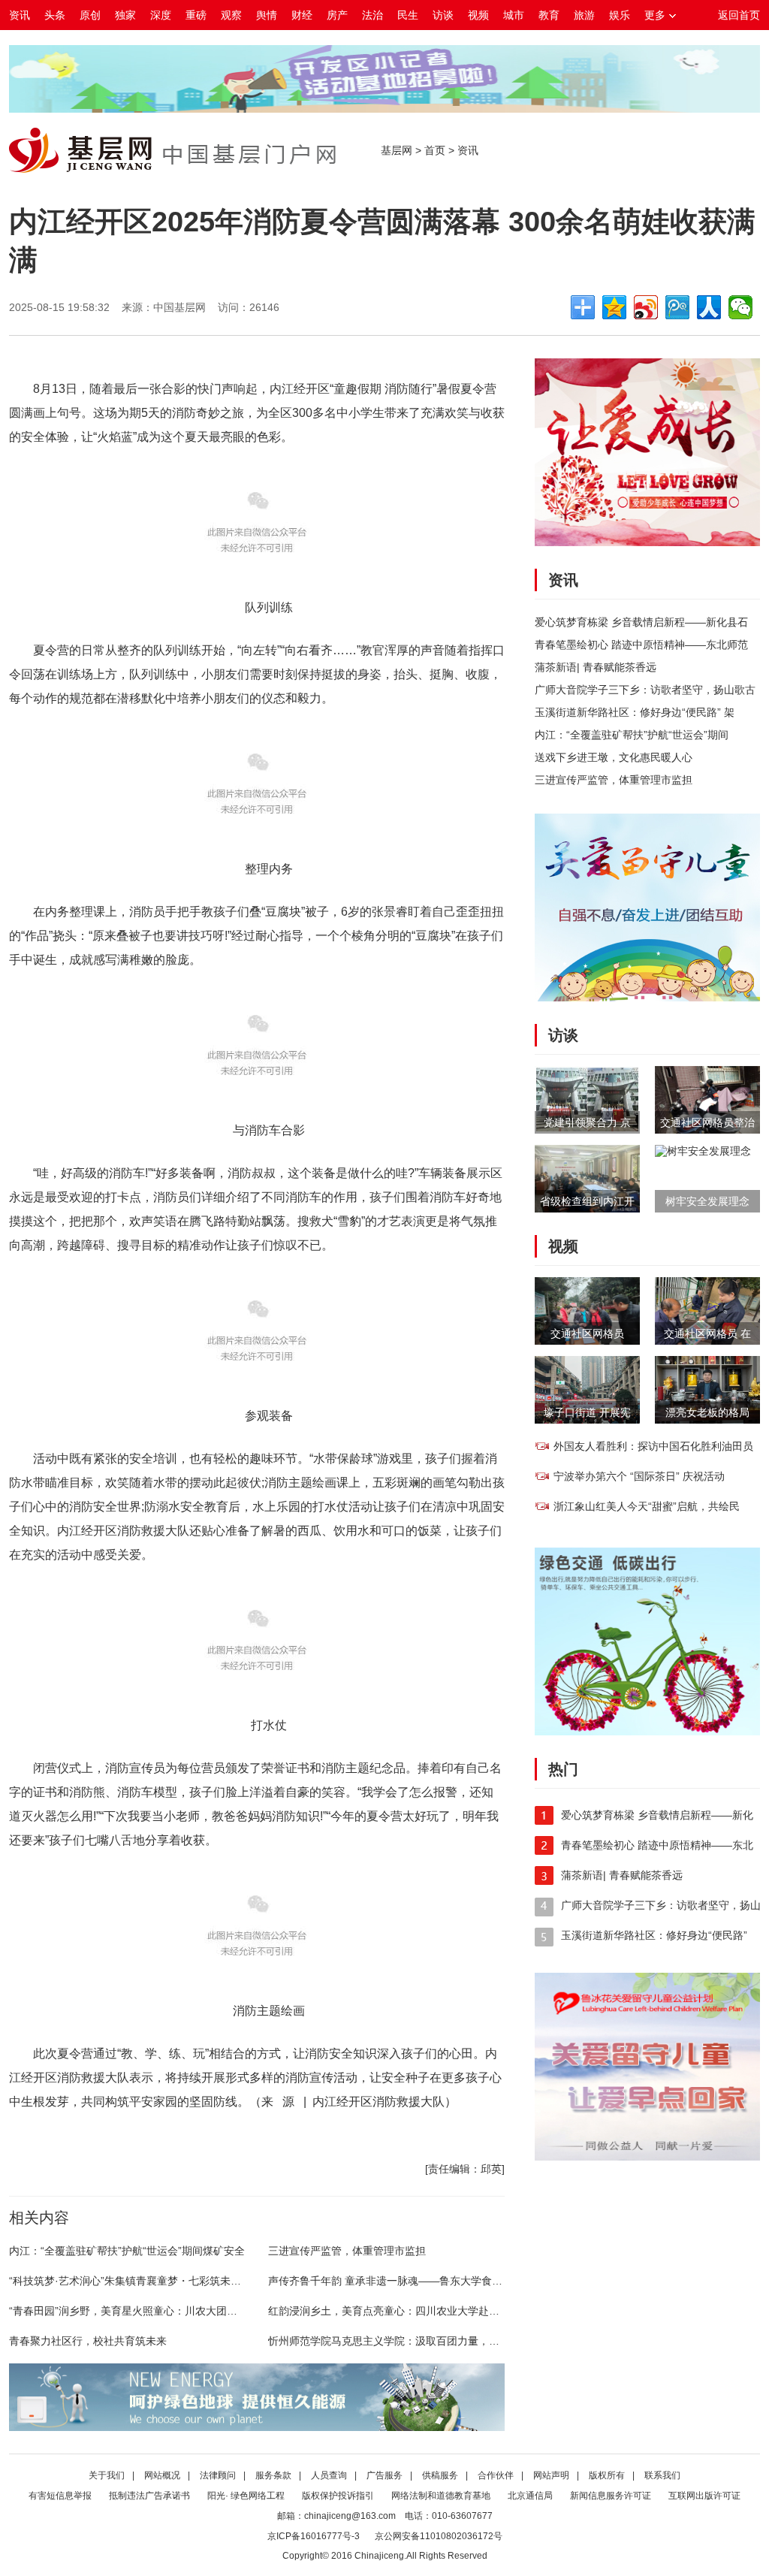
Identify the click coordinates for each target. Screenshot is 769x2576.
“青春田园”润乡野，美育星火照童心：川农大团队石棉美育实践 (155, 2311)
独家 (125, 15)
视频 (478, 15)
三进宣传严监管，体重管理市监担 (347, 2251)
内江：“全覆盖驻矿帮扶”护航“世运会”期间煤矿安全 (127, 2251)
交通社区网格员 (587, 1333)
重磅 (196, 15)
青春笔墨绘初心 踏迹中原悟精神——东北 (657, 1845)
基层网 (397, 150)
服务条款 (273, 2475)
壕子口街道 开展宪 (587, 1412)
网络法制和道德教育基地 (441, 2496)
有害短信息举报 (60, 2496)
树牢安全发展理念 (707, 1201)
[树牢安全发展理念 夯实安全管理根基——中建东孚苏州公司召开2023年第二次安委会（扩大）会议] (703, 1151)
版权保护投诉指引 (338, 2496)
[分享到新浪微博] (646, 307)
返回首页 (739, 15)
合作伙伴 (496, 2475)
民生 (408, 15)
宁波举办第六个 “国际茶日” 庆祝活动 (639, 1476)
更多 (655, 15)
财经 (302, 15)
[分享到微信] (740, 307)
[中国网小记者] (384, 109)
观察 (231, 15)
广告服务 (384, 2475)
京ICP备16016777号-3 (314, 2536)
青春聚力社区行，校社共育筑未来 (88, 2341)
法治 (372, 15)
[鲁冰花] (647, 2157)
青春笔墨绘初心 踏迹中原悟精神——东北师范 (641, 645)
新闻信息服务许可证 (611, 2496)
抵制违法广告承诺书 (149, 2496)
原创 (90, 15)
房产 (337, 15)
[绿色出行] (647, 1732)
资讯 (20, 15)
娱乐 (620, 15)
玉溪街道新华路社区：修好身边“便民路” (654, 1935)
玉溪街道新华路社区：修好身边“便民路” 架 (635, 712)
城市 (514, 15)
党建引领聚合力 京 (587, 1122)
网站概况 (162, 2475)
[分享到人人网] (709, 307)
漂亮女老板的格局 (707, 1412)
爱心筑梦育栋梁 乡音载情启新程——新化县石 (641, 622)
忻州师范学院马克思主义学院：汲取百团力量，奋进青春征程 (410, 2341)
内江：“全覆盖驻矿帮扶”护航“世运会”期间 (632, 735)
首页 (435, 150)
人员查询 (329, 2475)
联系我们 (662, 2475)
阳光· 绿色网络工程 (246, 2496)
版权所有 (607, 2475)
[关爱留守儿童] (647, 998)
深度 (161, 15)
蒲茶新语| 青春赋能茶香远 (596, 667)
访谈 (443, 15)
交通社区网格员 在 (707, 1333)
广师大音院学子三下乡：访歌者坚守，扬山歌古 (645, 690)
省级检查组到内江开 (587, 1201)
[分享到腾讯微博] (677, 307)
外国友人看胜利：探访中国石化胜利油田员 (653, 1446)
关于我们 (107, 2475)
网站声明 (551, 2475)
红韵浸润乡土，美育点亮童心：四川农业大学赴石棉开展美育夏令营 (426, 2311)
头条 (55, 15)
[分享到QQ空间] (614, 307)
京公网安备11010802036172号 (439, 2536)
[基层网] (80, 169)
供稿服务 (440, 2475)
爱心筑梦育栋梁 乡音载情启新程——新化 (657, 1815)
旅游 (584, 15)
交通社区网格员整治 (707, 1122)
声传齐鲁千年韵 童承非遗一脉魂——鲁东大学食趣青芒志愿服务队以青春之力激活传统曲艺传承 (490, 2281)
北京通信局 (530, 2496)
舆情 (267, 15)
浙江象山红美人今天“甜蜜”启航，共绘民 (647, 1506)
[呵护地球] (257, 2427)
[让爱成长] (647, 542)
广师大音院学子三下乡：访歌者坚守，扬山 (661, 1905)
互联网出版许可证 (704, 2496)
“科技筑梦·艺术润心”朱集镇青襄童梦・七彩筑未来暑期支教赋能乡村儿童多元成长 (199, 2281)
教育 (549, 15)
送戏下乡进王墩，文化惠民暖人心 (614, 757)
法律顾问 (218, 2475)
